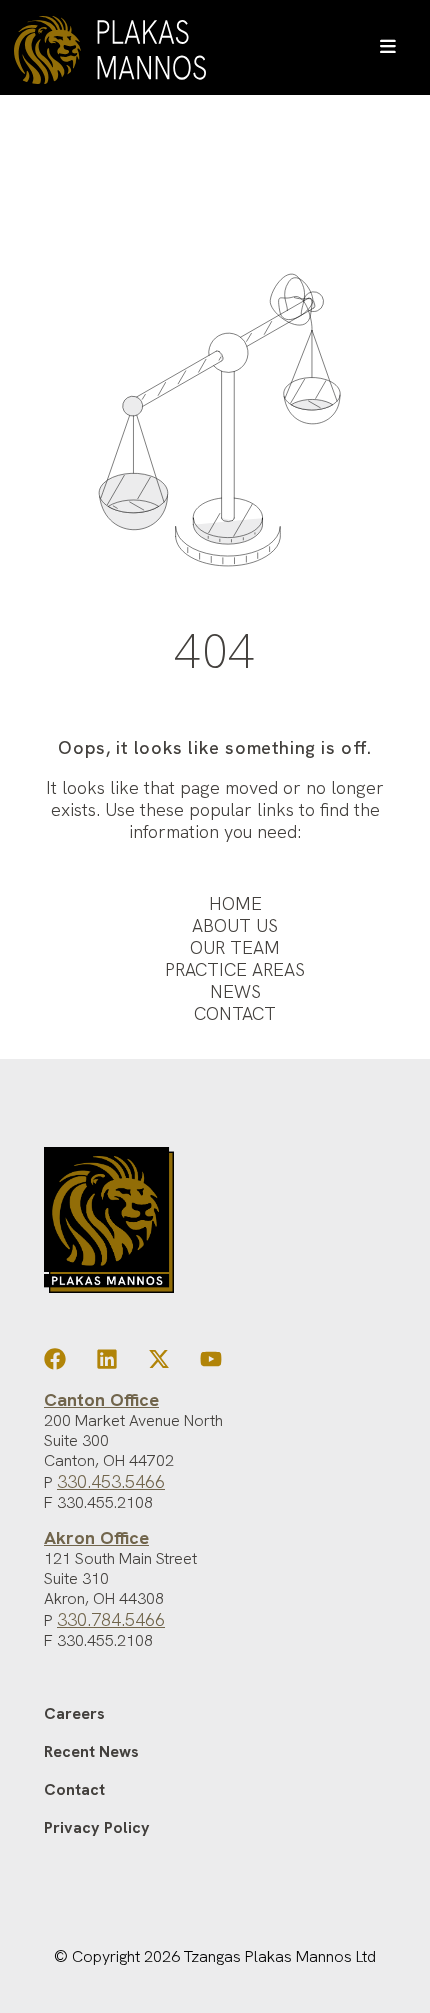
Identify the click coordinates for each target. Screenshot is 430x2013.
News (235, 991)
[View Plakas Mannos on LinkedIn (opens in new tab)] (107, 1363)
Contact (235, 1013)
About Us (235, 925)
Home (235, 903)
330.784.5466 (111, 1619)
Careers (74, 1713)
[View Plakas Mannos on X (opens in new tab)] (159, 1363)
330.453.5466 (111, 1481)
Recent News (91, 1751)
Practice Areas (235, 969)
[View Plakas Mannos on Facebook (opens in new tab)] (55, 1363)
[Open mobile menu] (388, 47)
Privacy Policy (97, 1827)
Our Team (235, 947)
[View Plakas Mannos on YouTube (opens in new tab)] (211, 1363)
